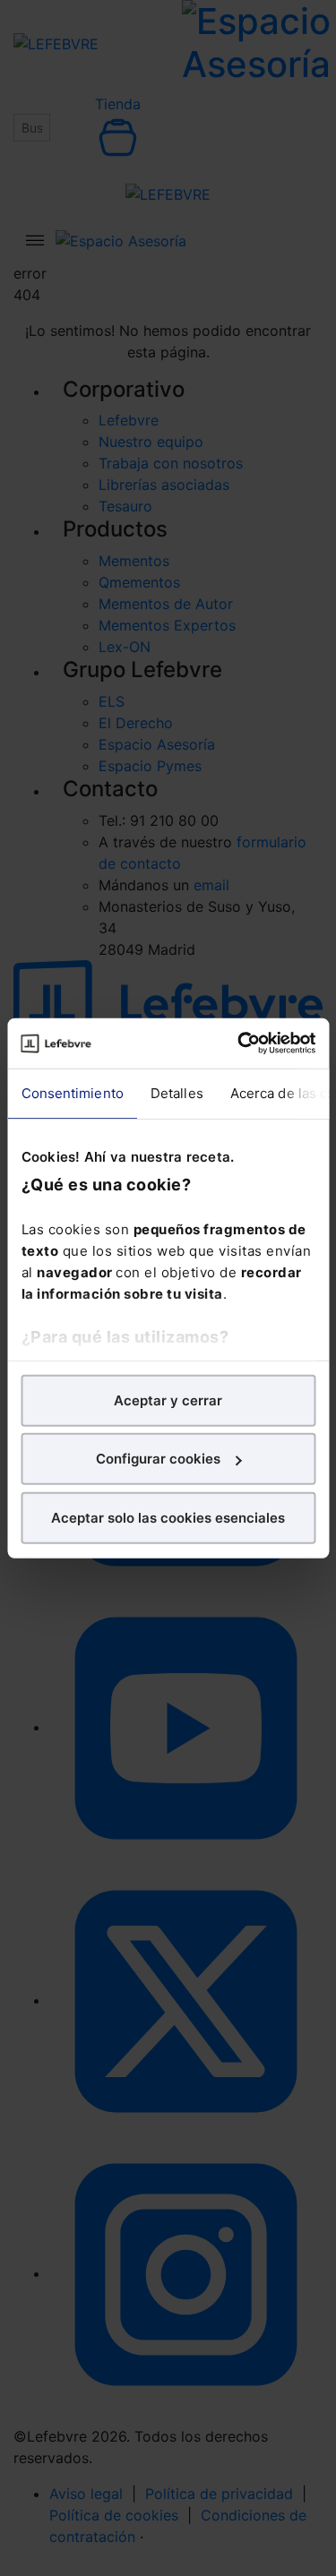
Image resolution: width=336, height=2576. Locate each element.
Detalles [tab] (176, 1092)
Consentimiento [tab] (72, 1092)
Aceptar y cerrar (168, 1400)
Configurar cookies (158, 1459)
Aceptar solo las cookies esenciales (168, 1517)
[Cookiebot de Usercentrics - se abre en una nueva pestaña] (239, 1043)
